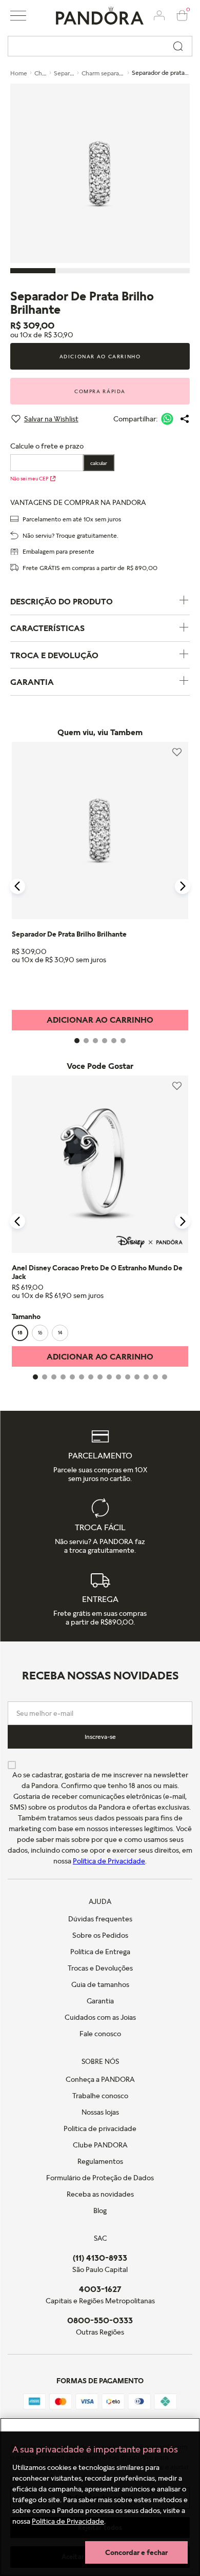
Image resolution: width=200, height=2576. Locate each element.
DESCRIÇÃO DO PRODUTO (62, 601)
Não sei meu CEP (29, 478)
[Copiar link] (185, 419)
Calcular (99, 463)
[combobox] (100, 46)
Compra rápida (100, 391)
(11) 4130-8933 (100, 2258)
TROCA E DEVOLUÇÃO (54, 655)
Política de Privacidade (68, 2521)
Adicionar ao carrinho (100, 356)
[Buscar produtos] (178, 46)
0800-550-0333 (100, 2320)
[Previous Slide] (17, 886)
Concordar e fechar (136, 2552)
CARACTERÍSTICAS (47, 628)
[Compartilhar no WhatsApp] (167, 419)
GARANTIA (32, 682)
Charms (45, 73)
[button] (18, 16)
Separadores (71, 73)
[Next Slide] (183, 886)
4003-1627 (100, 2289)
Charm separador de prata (117, 73)
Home (19, 73)
